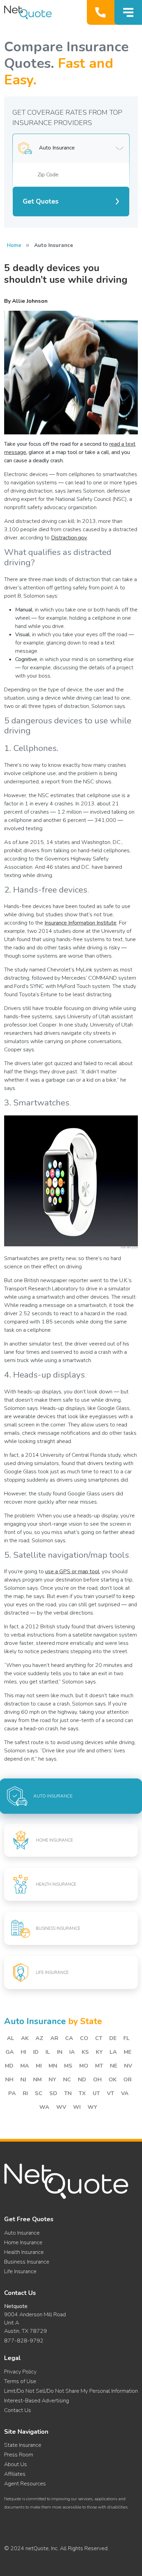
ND (82, 2080)
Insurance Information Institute (80, 923)
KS (85, 2052)
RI (25, 2093)
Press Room (19, 2455)
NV (128, 2066)
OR (128, 2080)
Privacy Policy (20, 2372)
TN (68, 2093)
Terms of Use (20, 2381)
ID (36, 2052)
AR (54, 2038)
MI (39, 2066)
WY (92, 2107)
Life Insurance (20, 2271)
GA (10, 2052)
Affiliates (15, 2474)
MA (25, 2066)
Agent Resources (25, 2484)
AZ (39, 2038)
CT (99, 2038)
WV (61, 2107)
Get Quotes (41, 202)
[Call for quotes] (102, 12)
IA (72, 2052)
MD (9, 2066)
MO (84, 2066)
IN (60, 2052)
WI (77, 2107)
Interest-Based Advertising (37, 2401)
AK (25, 2038)
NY (52, 2080)
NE (114, 2066)
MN (53, 2066)
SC (39, 2093)
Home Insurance (23, 2243)
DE (113, 2038)
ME (128, 2052)
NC (67, 2080)
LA (113, 2052)
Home (14, 245)
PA (12, 2093)
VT (110, 2093)
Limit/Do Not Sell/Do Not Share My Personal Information (71, 2391)
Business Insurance (27, 2262)
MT (99, 2066)
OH (97, 2080)
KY (99, 2052)
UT (96, 2093)
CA (69, 2038)
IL (48, 2052)
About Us (16, 2464)
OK (113, 2080)
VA (125, 2093)
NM (37, 2080)
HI (23, 2052)
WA (44, 2107)
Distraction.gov (69, 538)
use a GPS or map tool (72, 1572)
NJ (23, 2080)
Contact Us (18, 2410)
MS (68, 2066)
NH (9, 2080)
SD (53, 2093)
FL (126, 2038)
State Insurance (23, 2445)
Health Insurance (24, 2252)
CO (84, 2038)
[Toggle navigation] (128, 12)
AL (11, 2038)
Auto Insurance (22, 2233)
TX (82, 2093)
